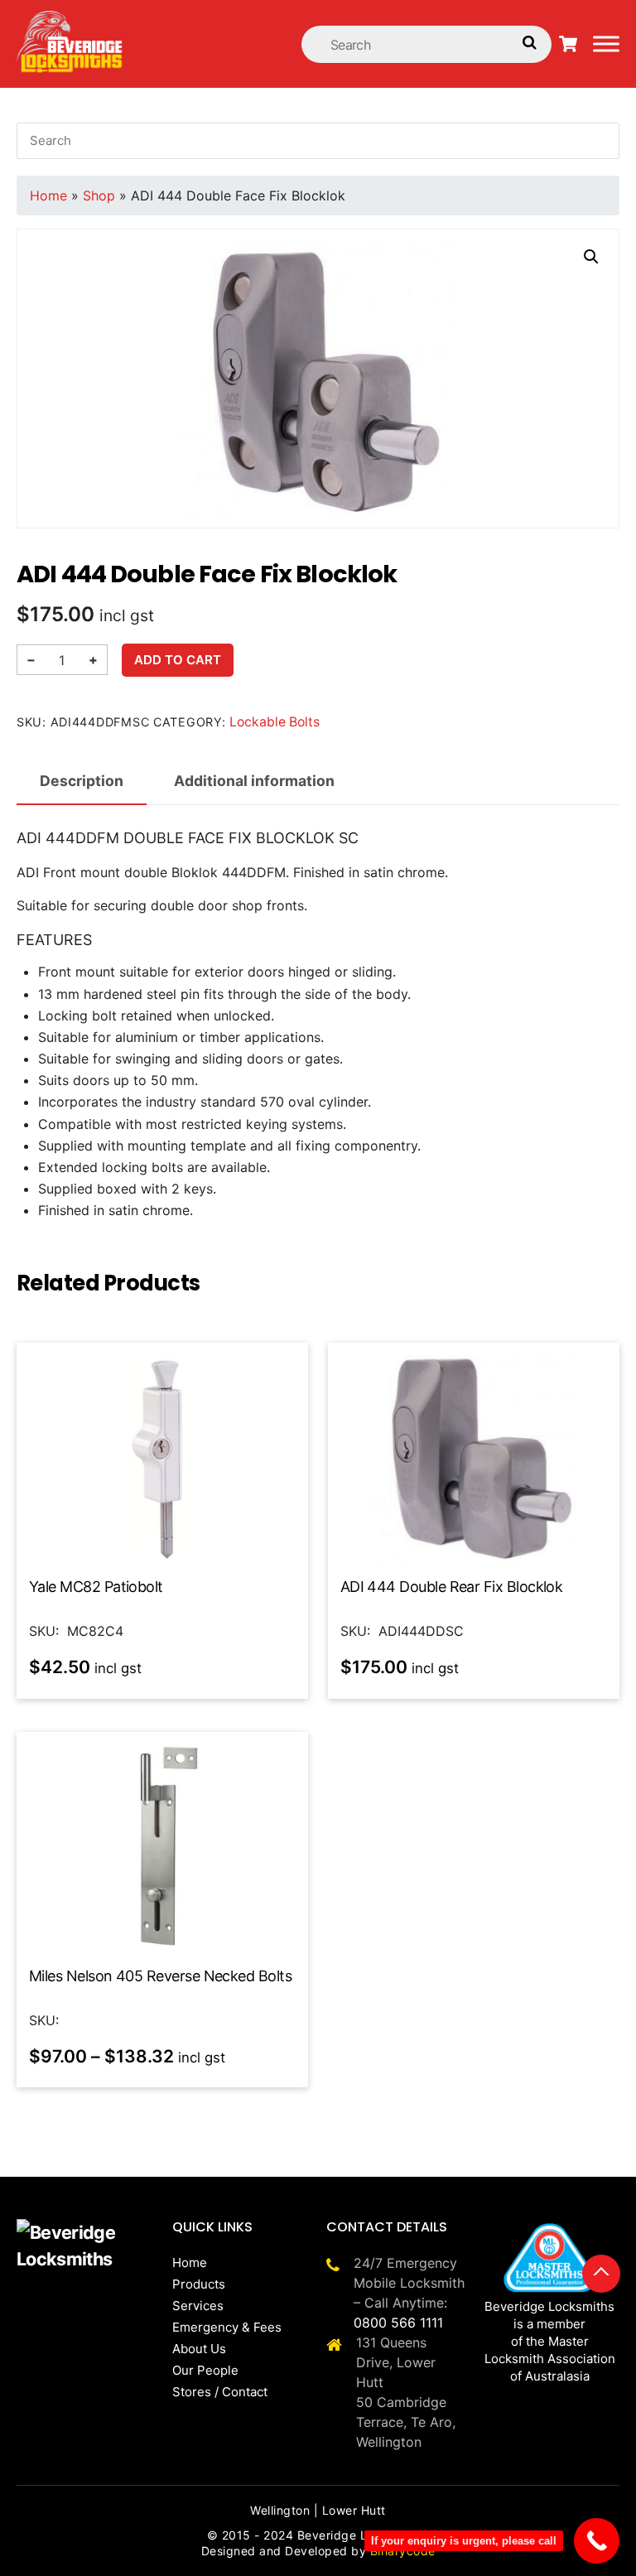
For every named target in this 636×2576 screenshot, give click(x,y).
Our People (205, 2370)
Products (199, 2284)
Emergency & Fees (227, 2327)
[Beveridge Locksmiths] (70, 19)
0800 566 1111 (398, 2323)
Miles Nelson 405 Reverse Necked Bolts (160, 1976)
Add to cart (178, 660)
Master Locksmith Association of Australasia (550, 2359)
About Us (199, 2349)
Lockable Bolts (275, 722)
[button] (591, 257)
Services (198, 2306)
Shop (99, 195)
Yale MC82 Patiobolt (96, 1587)
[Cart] (568, 44)
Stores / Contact (220, 2392)
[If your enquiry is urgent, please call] (597, 2541)
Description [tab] (82, 781)
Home (48, 195)
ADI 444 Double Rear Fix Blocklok (452, 1587)
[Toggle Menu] (606, 43)
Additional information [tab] (254, 781)
